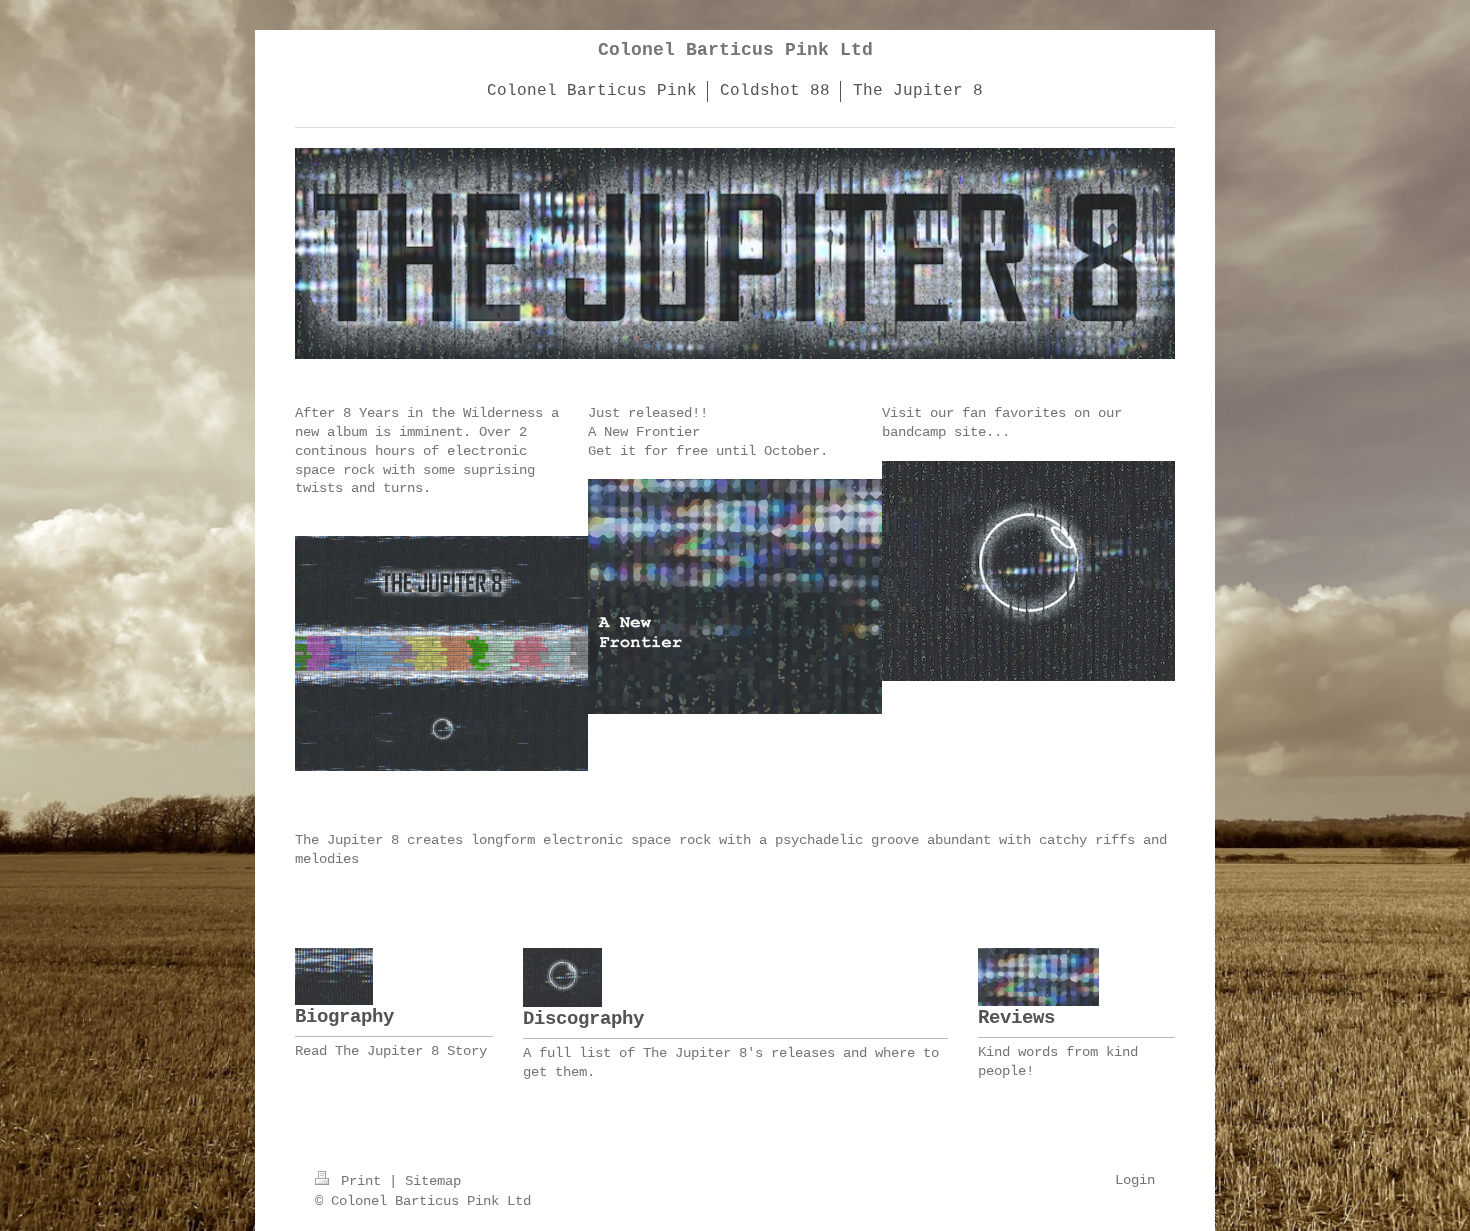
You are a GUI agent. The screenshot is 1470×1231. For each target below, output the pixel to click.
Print (361, 1181)
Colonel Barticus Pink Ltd (735, 50)
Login (1135, 1180)
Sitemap (433, 1181)
